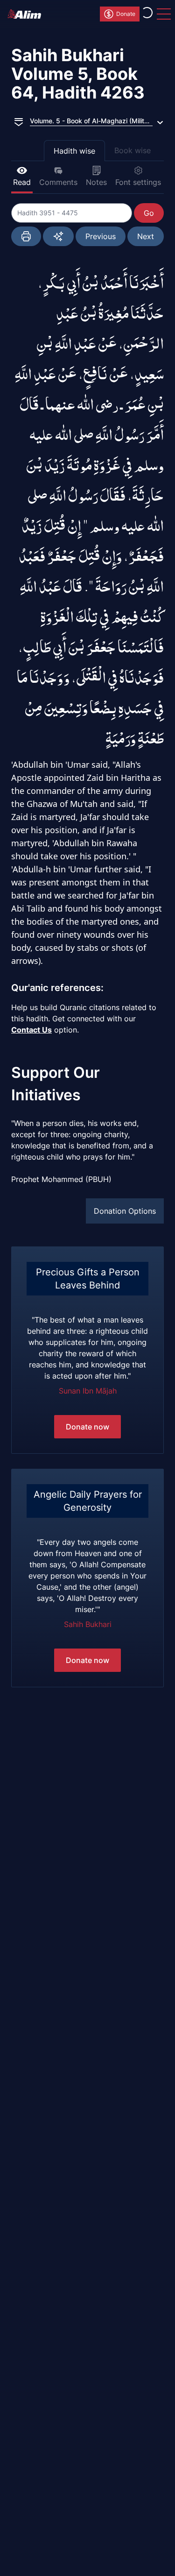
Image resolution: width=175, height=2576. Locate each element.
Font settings (138, 182)
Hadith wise (74, 151)
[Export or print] (26, 236)
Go (149, 213)
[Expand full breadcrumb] (19, 121)
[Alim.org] (27, 14)
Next (146, 236)
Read (22, 182)
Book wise (133, 150)
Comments (58, 182)
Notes (96, 182)
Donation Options (125, 1211)
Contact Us (31, 1030)
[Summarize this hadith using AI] (58, 236)
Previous (101, 236)
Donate (126, 14)
